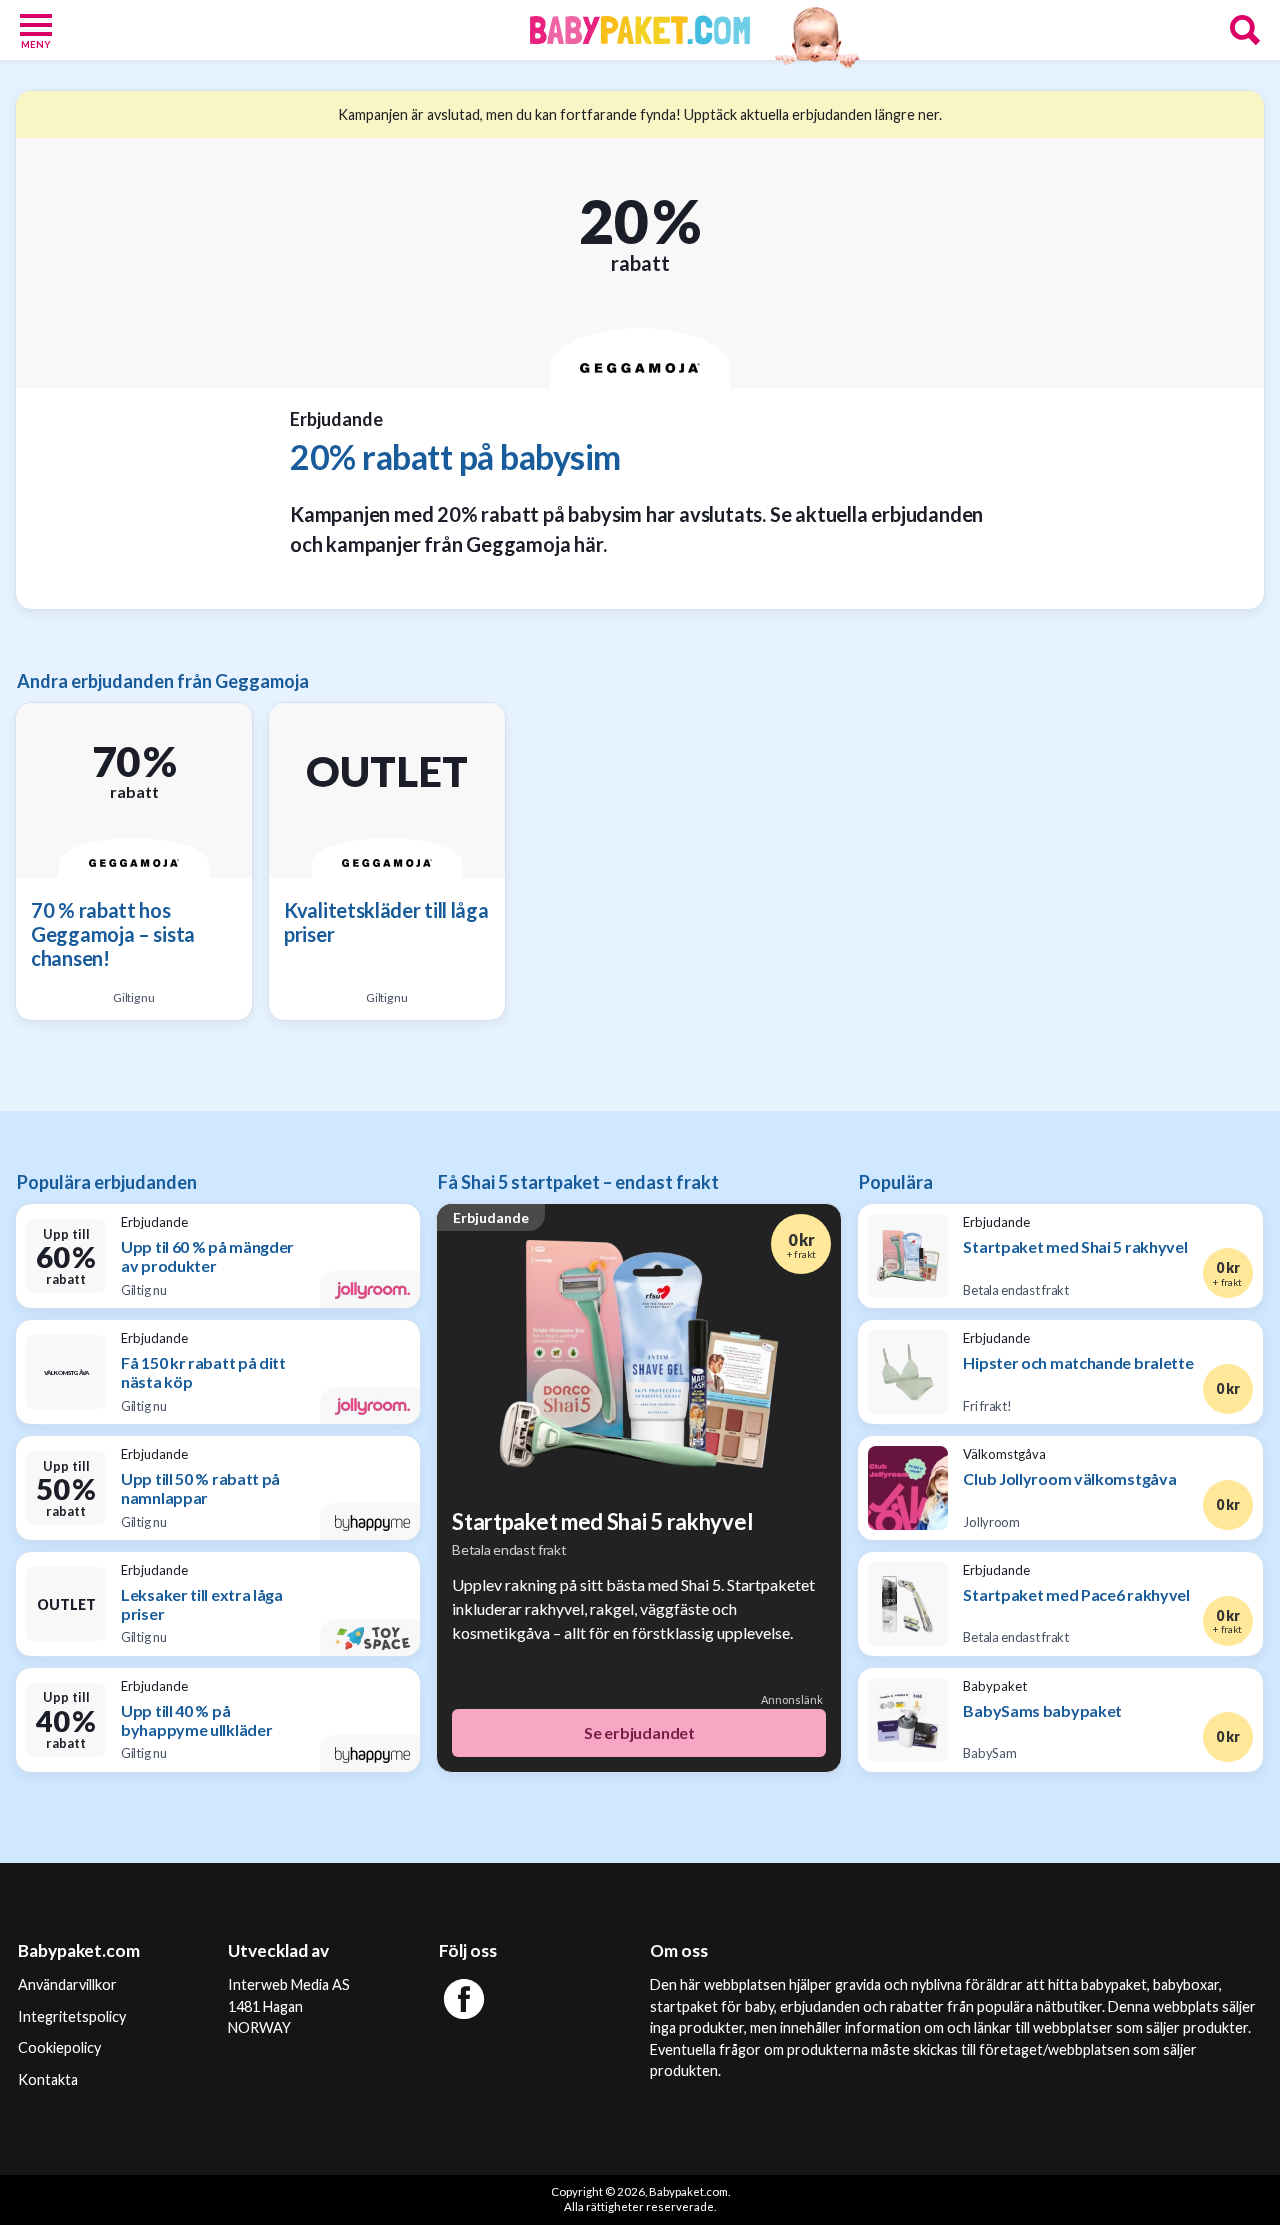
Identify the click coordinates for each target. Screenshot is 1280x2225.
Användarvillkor (67, 1984)
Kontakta (48, 2079)
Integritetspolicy (72, 2016)
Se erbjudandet (639, 1732)
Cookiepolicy (59, 2047)
